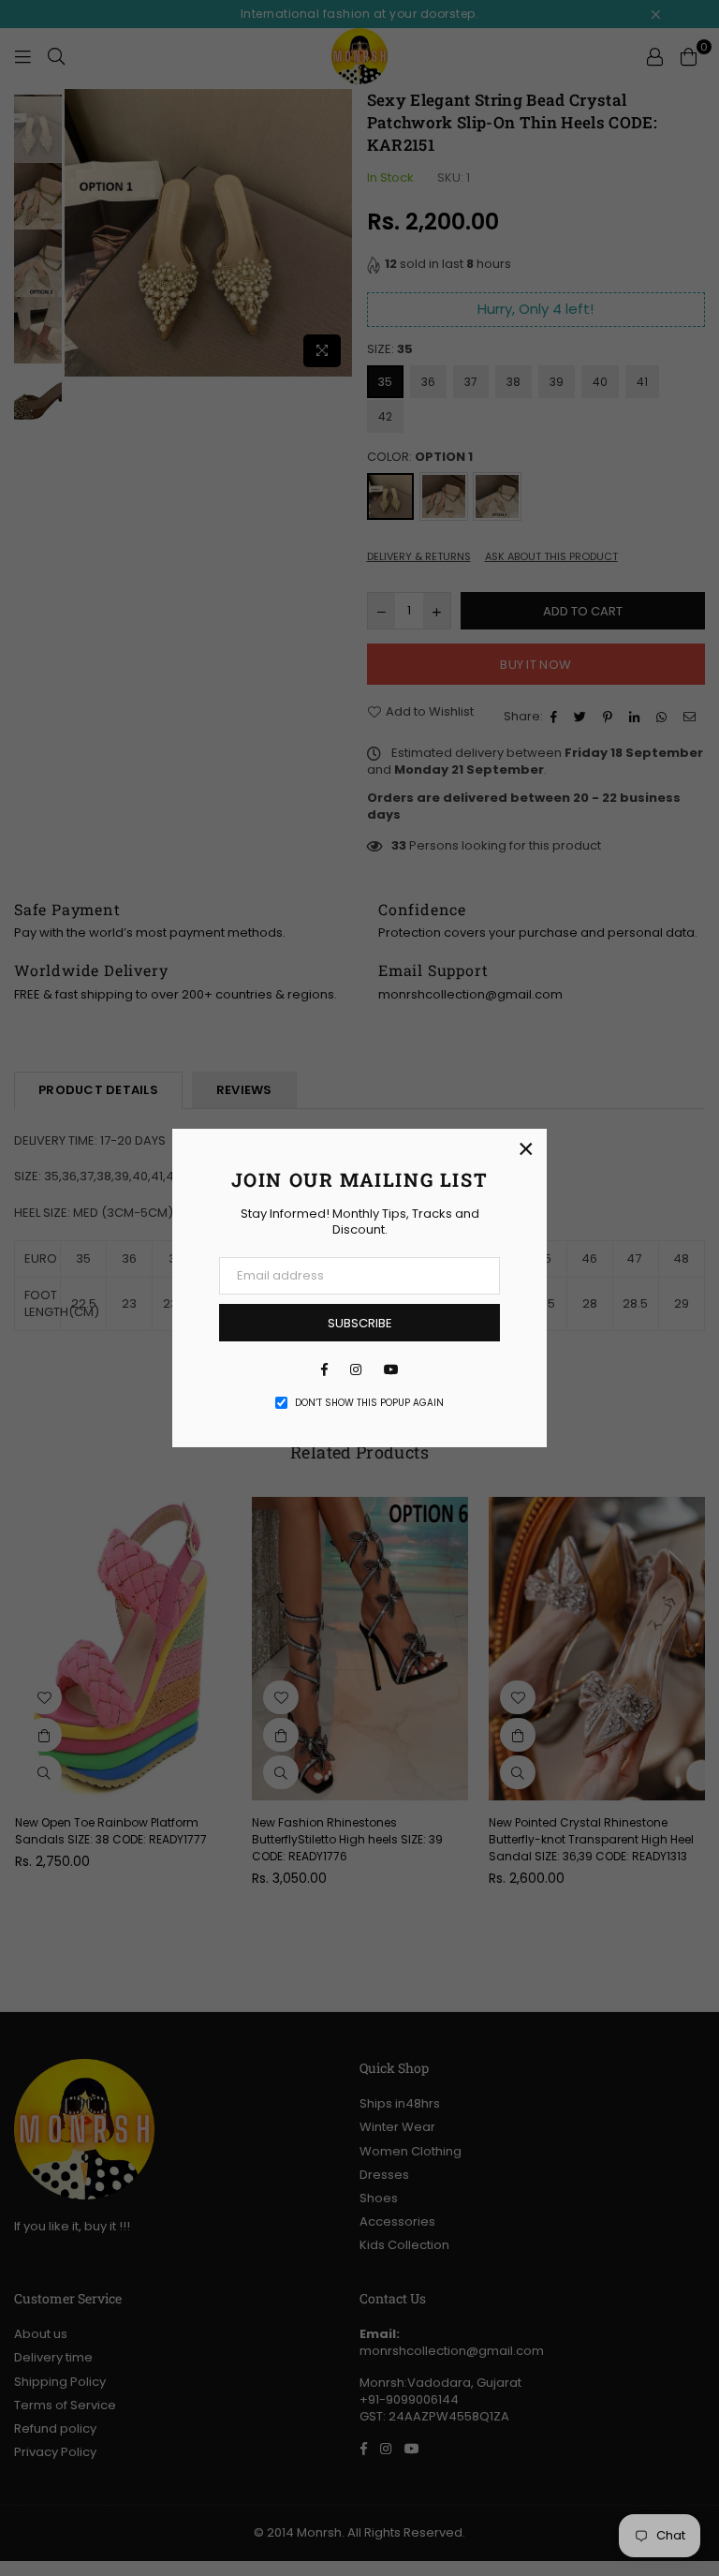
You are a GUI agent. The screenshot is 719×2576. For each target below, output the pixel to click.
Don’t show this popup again (369, 1403)
